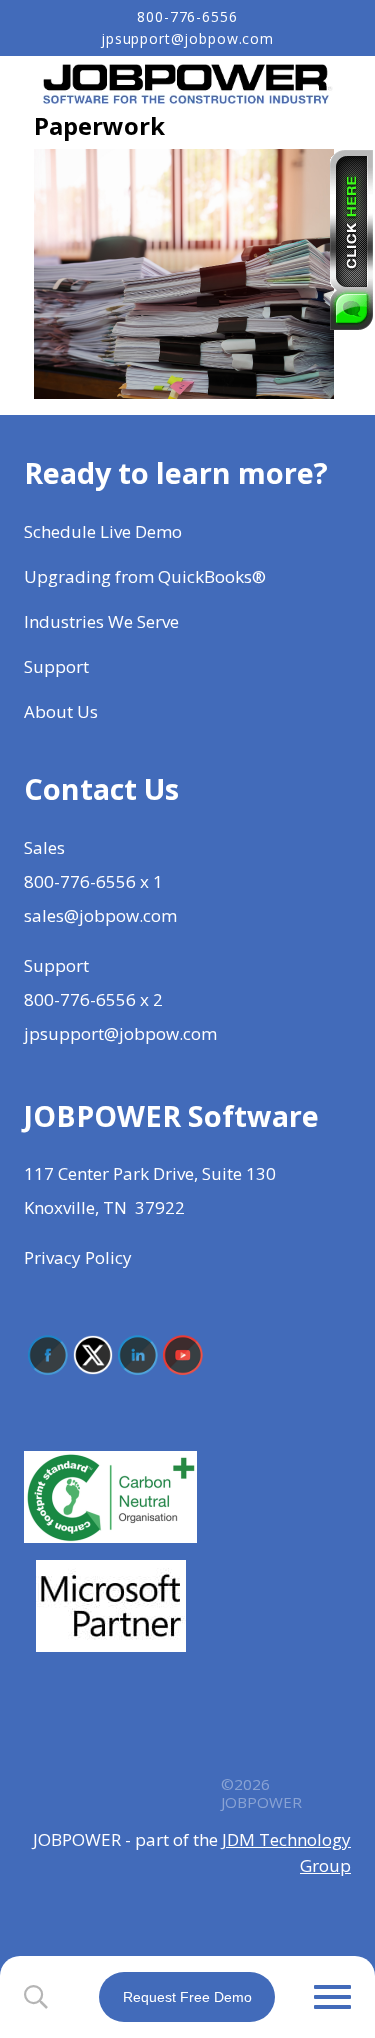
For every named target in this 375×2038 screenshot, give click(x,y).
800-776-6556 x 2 (93, 999)
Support (56, 666)
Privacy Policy (78, 1257)
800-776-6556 (187, 17)
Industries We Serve (101, 621)
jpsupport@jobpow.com (187, 39)
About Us (63, 711)
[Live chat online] (351, 240)
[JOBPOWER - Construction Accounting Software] (188, 82)
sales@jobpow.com (100, 915)
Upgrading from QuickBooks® (145, 576)
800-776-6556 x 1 (93, 881)
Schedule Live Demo (105, 531)
